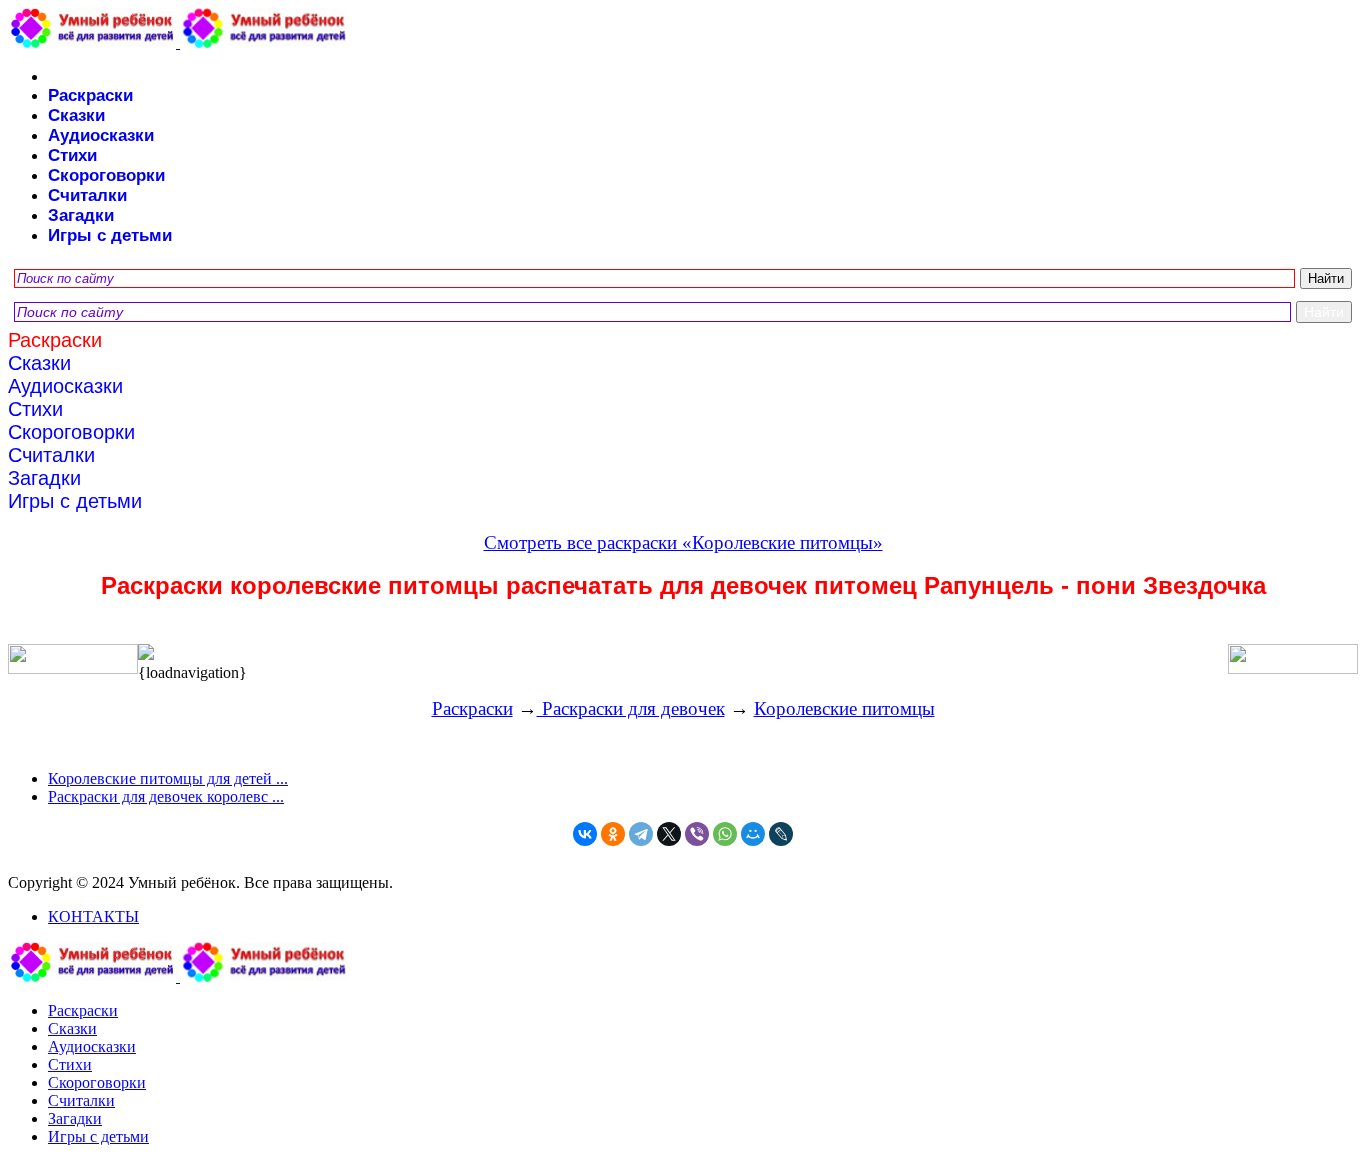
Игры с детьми (110, 235)
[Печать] (683, 654)
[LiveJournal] (781, 834)
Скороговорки (106, 175)
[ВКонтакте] (585, 834)
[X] (669, 834)
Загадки (81, 215)
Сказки (76, 115)
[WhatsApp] (725, 834)
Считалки (87, 195)
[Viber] (697, 834)
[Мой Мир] (753, 834)
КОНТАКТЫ (93, 916)
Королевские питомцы (844, 708)
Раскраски (90, 95)
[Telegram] (641, 834)
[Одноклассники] (613, 834)
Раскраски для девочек (631, 708)
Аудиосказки (101, 135)
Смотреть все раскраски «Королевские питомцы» (683, 542)
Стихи (72, 155)
